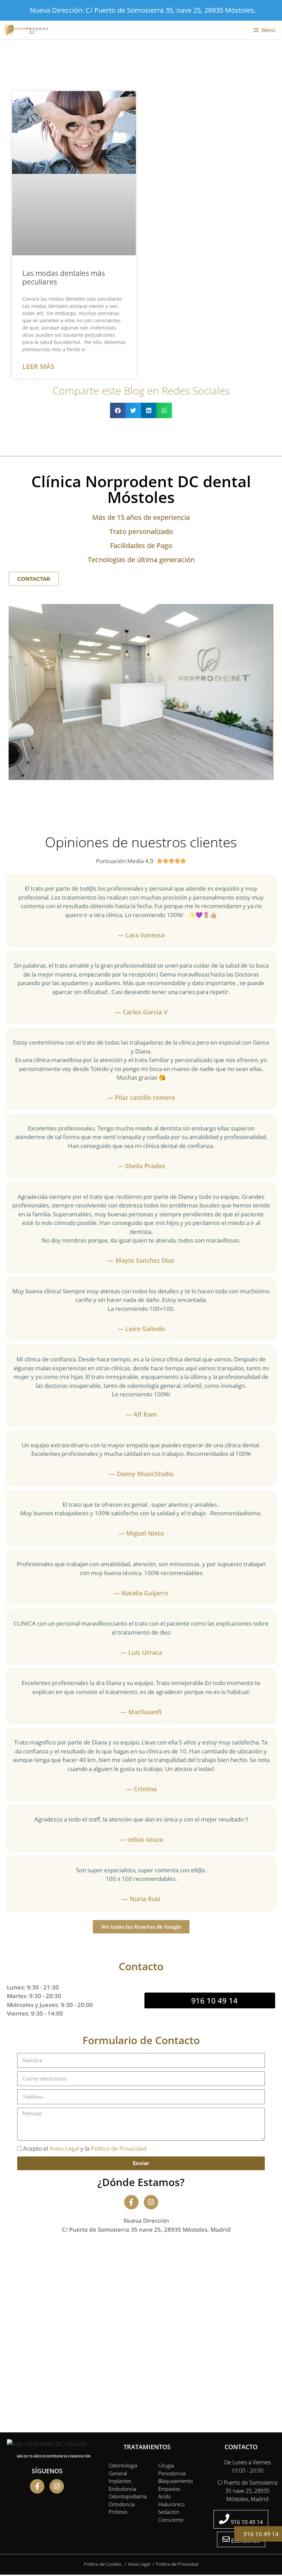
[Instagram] (151, 2202)
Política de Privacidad (119, 2148)
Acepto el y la (85, 2148)
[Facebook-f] (131, 2202)
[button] (118, 410)
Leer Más (38, 366)
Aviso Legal (64, 2148)
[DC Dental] (28, 30)
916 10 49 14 (260, 2534)
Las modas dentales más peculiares (64, 277)
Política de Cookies (103, 2564)
